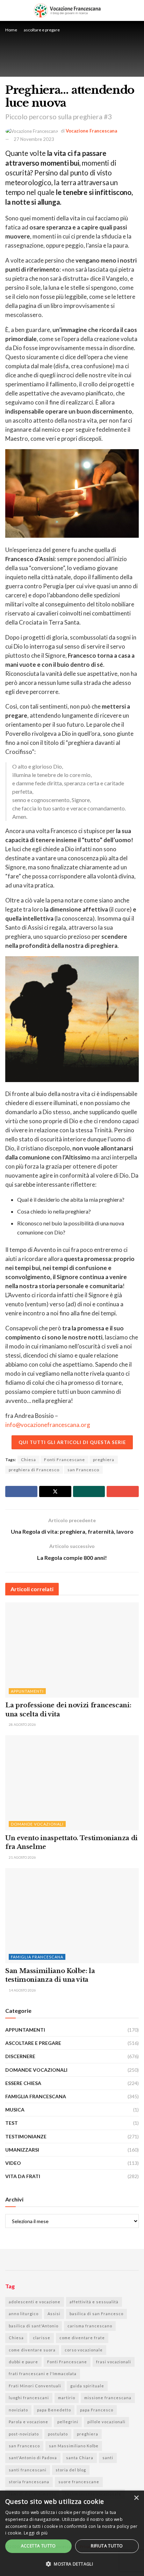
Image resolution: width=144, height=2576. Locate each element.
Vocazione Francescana (91, 131)
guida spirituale (87, 2386)
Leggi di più (36, 2533)
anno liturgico (24, 2314)
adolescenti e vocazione (35, 2302)
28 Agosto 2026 (22, 1724)
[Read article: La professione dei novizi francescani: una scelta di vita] (72, 1650)
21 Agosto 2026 (22, 1857)
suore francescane (79, 2482)
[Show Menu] (136, 10)
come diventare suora (32, 2350)
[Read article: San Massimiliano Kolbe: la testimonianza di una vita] (72, 1916)
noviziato (18, 2410)
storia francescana (29, 2482)
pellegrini (68, 2422)
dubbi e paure (23, 2362)
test (12, 2123)
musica (15, 2110)
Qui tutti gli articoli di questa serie (72, 1442)
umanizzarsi (22, 2150)
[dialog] (72, 2533)
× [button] (136, 2498)
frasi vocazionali (114, 2362)
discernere (20, 2056)
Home (11, 30)
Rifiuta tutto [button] (107, 2546)
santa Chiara (80, 2458)
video (13, 2163)
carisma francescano (90, 2326)
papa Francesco (97, 2410)
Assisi (54, 2314)
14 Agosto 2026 (22, 1990)
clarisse (42, 2338)
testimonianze (26, 2136)
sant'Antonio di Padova (33, 2458)
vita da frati (23, 2176)
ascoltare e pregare (42, 30)
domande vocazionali (37, 1824)
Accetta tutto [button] (38, 2546)
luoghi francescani (29, 2398)
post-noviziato (24, 2434)
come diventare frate (82, 2338)
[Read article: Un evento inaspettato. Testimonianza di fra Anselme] (72, 1783)
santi (108, 2458)
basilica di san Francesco (96, 2314)
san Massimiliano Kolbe (74, 2446)
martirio (67, 2398)
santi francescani (28, 2470)
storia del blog (71, 2470)
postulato (58, 2434)
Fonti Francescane (64, 1460)
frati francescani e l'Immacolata (43, 2374)
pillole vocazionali (106, 2422)
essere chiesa (23, 2083)
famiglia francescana (37, 1957)
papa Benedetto (54, 2410)
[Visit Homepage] (67, 10)
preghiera (104, 1460)
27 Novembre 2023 (34, 139)
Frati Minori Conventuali (35, 2386)
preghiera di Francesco (34, 1470)
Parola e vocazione (28, 2422)
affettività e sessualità (94, 2302)
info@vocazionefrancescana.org (48, 1425)
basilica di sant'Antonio (34, 2326)
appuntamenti (27, 1691)
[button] (72, 2564)
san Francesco (83, 1470)
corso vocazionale (84, 2350)
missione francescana (108, 2398)
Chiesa (28, 1460)
